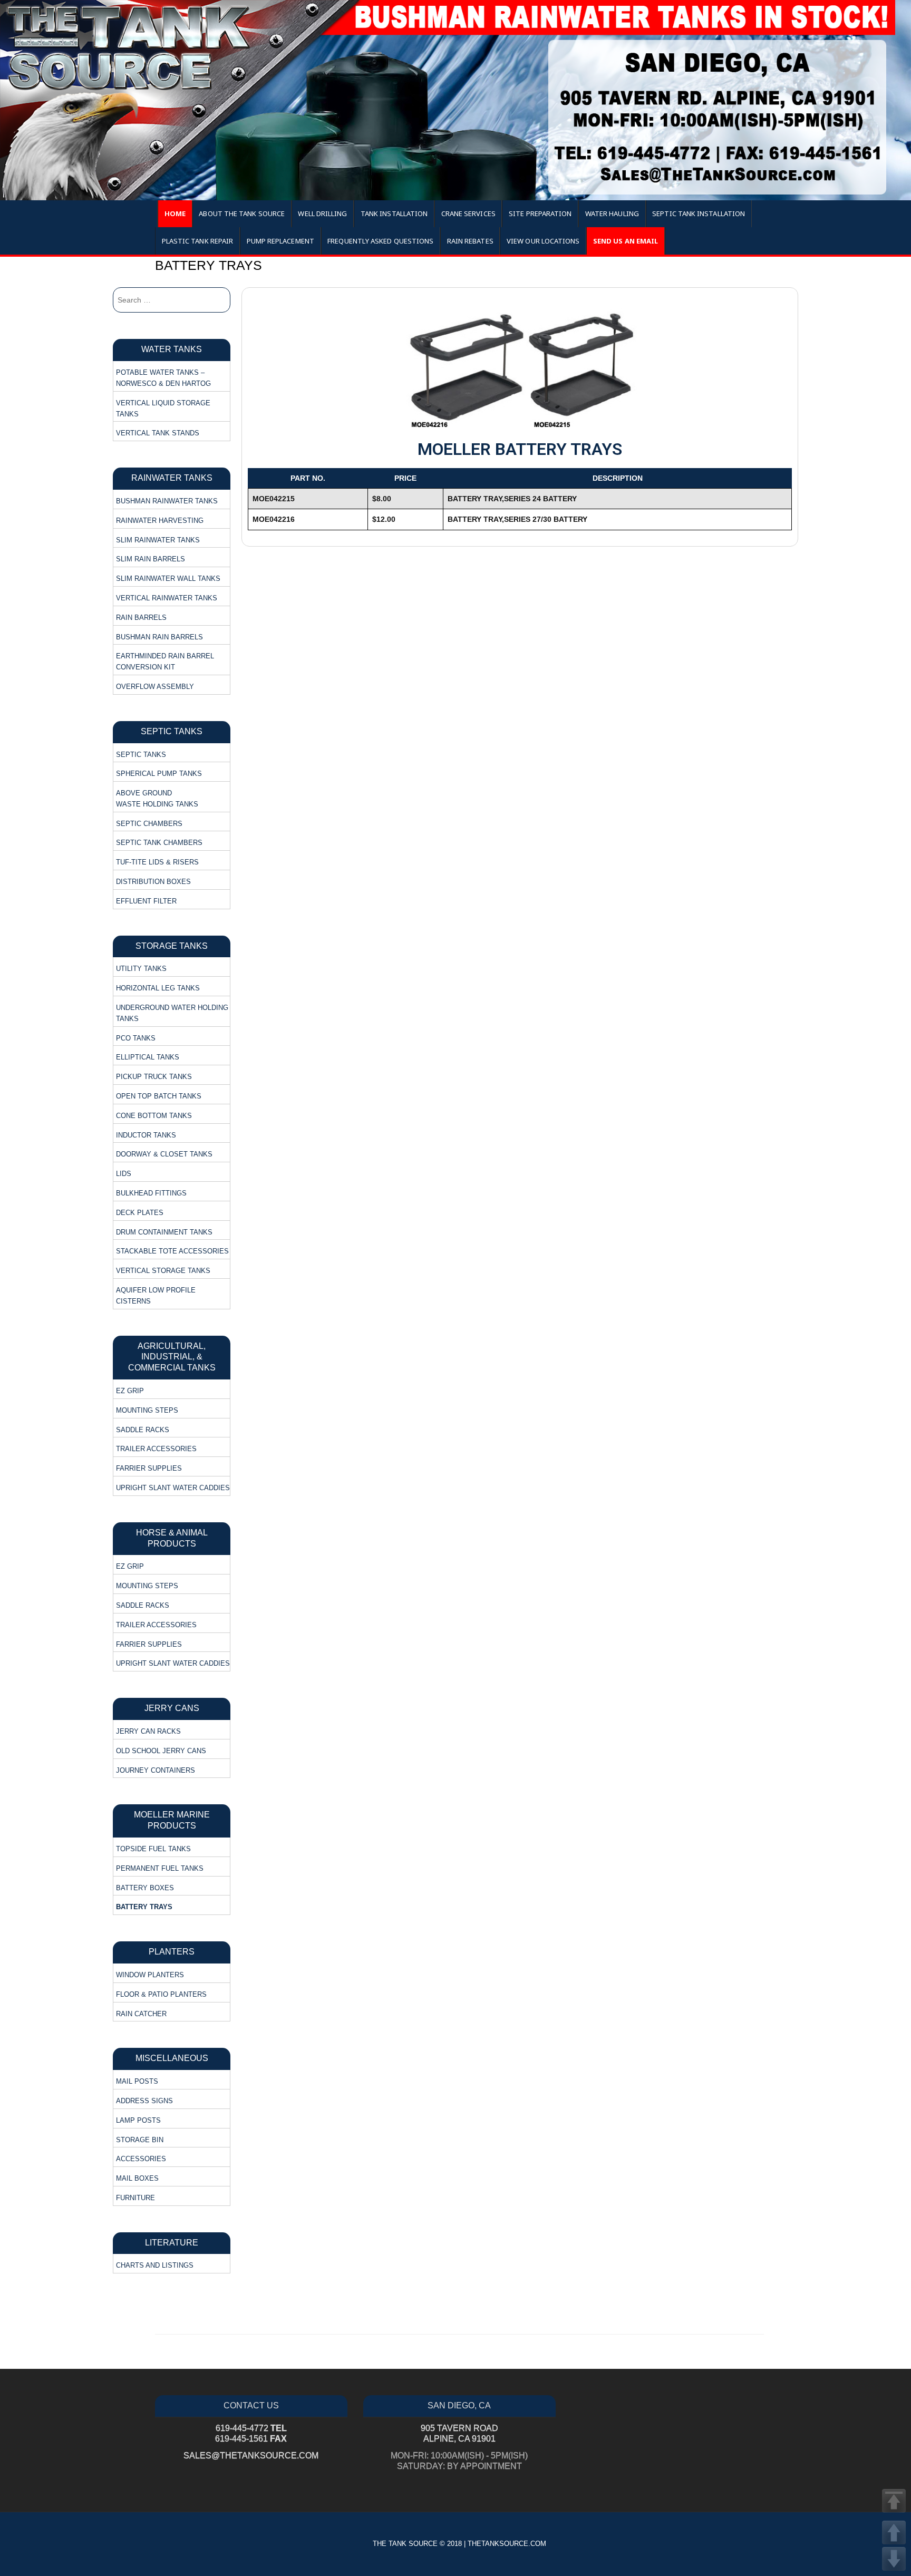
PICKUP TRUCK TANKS (154, 1077)
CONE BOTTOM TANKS (154, 1116)
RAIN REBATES (470, 241)
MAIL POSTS (137, 2081)
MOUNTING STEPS (147, 1410)
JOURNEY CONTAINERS (156, 1770)
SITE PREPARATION (540, 213)
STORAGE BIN (140, 2140)
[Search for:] (172, 300)
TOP (894, 2501)
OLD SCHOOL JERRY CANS (161, 1751)
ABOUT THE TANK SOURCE (242, 213)
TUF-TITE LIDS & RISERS (157, 862)
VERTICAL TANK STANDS (158, 433)
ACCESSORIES (141, 2159)
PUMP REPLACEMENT (280, 241)
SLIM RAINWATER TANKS (158, 540)
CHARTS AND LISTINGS (155, 2265)
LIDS (124, 1174)
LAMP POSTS (138, 2120)
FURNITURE (135, 2198)
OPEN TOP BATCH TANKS (159, 1096)
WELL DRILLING (322, 213)
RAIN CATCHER (141, 2014)
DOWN (894, 2559)
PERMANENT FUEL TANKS (160, 1868)
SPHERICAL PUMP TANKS (159, 774)
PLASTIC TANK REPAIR (198, 241)
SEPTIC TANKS (141, 755)
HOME (175, 213)
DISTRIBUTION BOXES (153, 882)
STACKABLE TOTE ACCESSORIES (172, 1251)
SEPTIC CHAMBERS (149, 824)
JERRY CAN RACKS (148, 1731)
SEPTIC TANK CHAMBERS (159, 843)
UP (894, 2533)
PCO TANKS (136, 1038)
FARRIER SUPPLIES (149, 1468)
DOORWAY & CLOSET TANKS (164, 1154)
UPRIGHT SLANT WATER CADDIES (173, 1488)
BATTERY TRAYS (144, 1907)
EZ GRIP (130, 1391)
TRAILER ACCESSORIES (156, 1449)
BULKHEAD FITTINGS (151, 1193)
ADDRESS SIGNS (144, 2101)
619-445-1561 (251, 2439)
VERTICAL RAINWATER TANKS (167, 598)
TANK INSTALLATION (394, 213)
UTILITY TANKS (141, 969)
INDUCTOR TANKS (146, 1135)
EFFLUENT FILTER (146, 901)
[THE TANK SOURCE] (455, 100)
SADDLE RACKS (143, 1430)
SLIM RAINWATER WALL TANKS (168, 579)
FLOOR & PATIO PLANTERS (161, 1994)
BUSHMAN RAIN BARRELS (159, 637)
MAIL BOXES (137, 2178)
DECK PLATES (140, 1213)
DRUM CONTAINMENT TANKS (164, 1232)
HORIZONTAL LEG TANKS (158, 988)
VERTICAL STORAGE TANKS (163, 1271)
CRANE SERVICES (468, 213)
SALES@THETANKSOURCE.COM (251, 2456)
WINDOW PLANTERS (150, 1975)
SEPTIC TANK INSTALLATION (699, 213)
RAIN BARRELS (141, 618)
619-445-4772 (251, 2428)
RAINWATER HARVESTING (160, 521)
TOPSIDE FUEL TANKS (153, 1849)
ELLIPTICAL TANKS (148, 1057)
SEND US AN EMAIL (626, 241)
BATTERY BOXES (145, 1888)
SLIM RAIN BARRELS (151, 559)
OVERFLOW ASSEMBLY (155, 687)
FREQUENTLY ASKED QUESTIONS (380, 241)
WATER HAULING (612, 213)
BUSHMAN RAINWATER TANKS (167, 501)
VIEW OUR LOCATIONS (543, 241)
